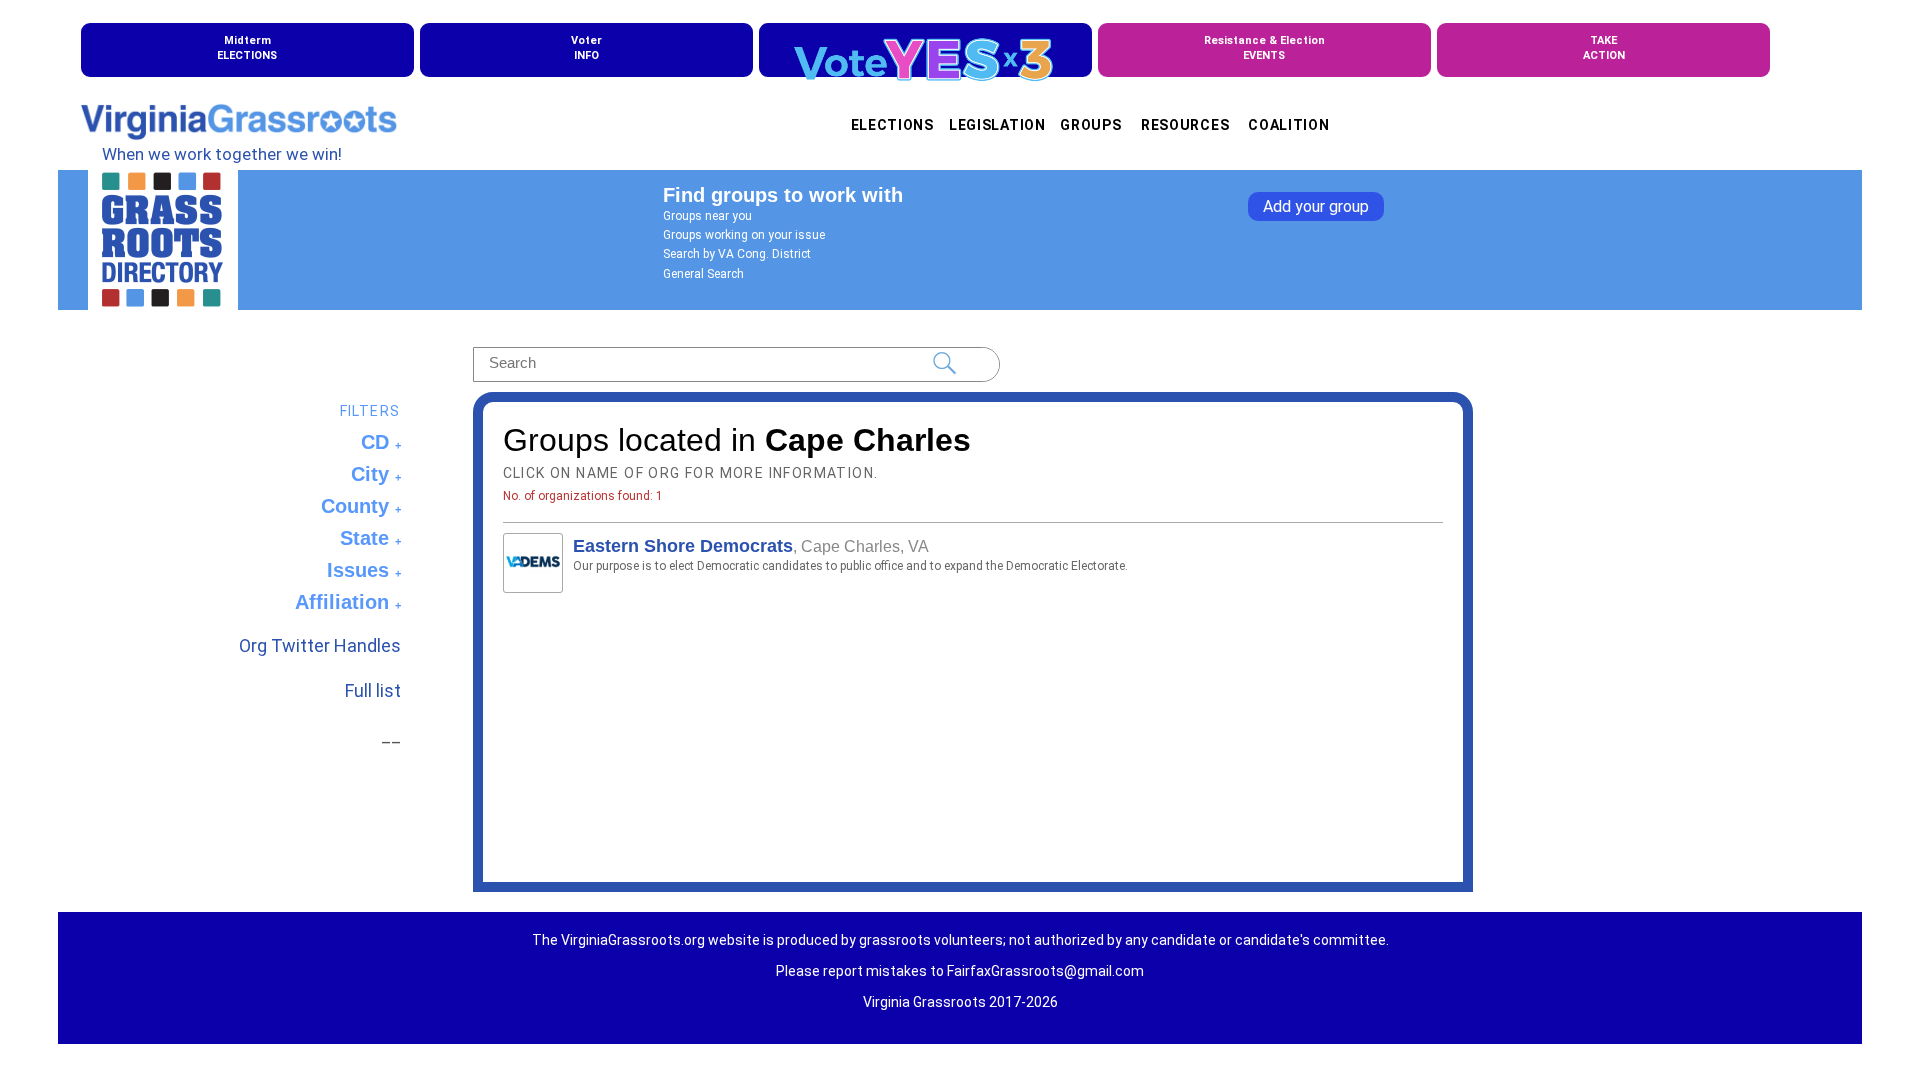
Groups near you (707, 216)
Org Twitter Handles (320, 645)
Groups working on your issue (744, 235)
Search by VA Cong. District (737, 254)
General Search (703, 274)
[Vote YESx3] (925, 50)
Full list (373, 690)
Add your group (1316, 206)
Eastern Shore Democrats (683, 546)
